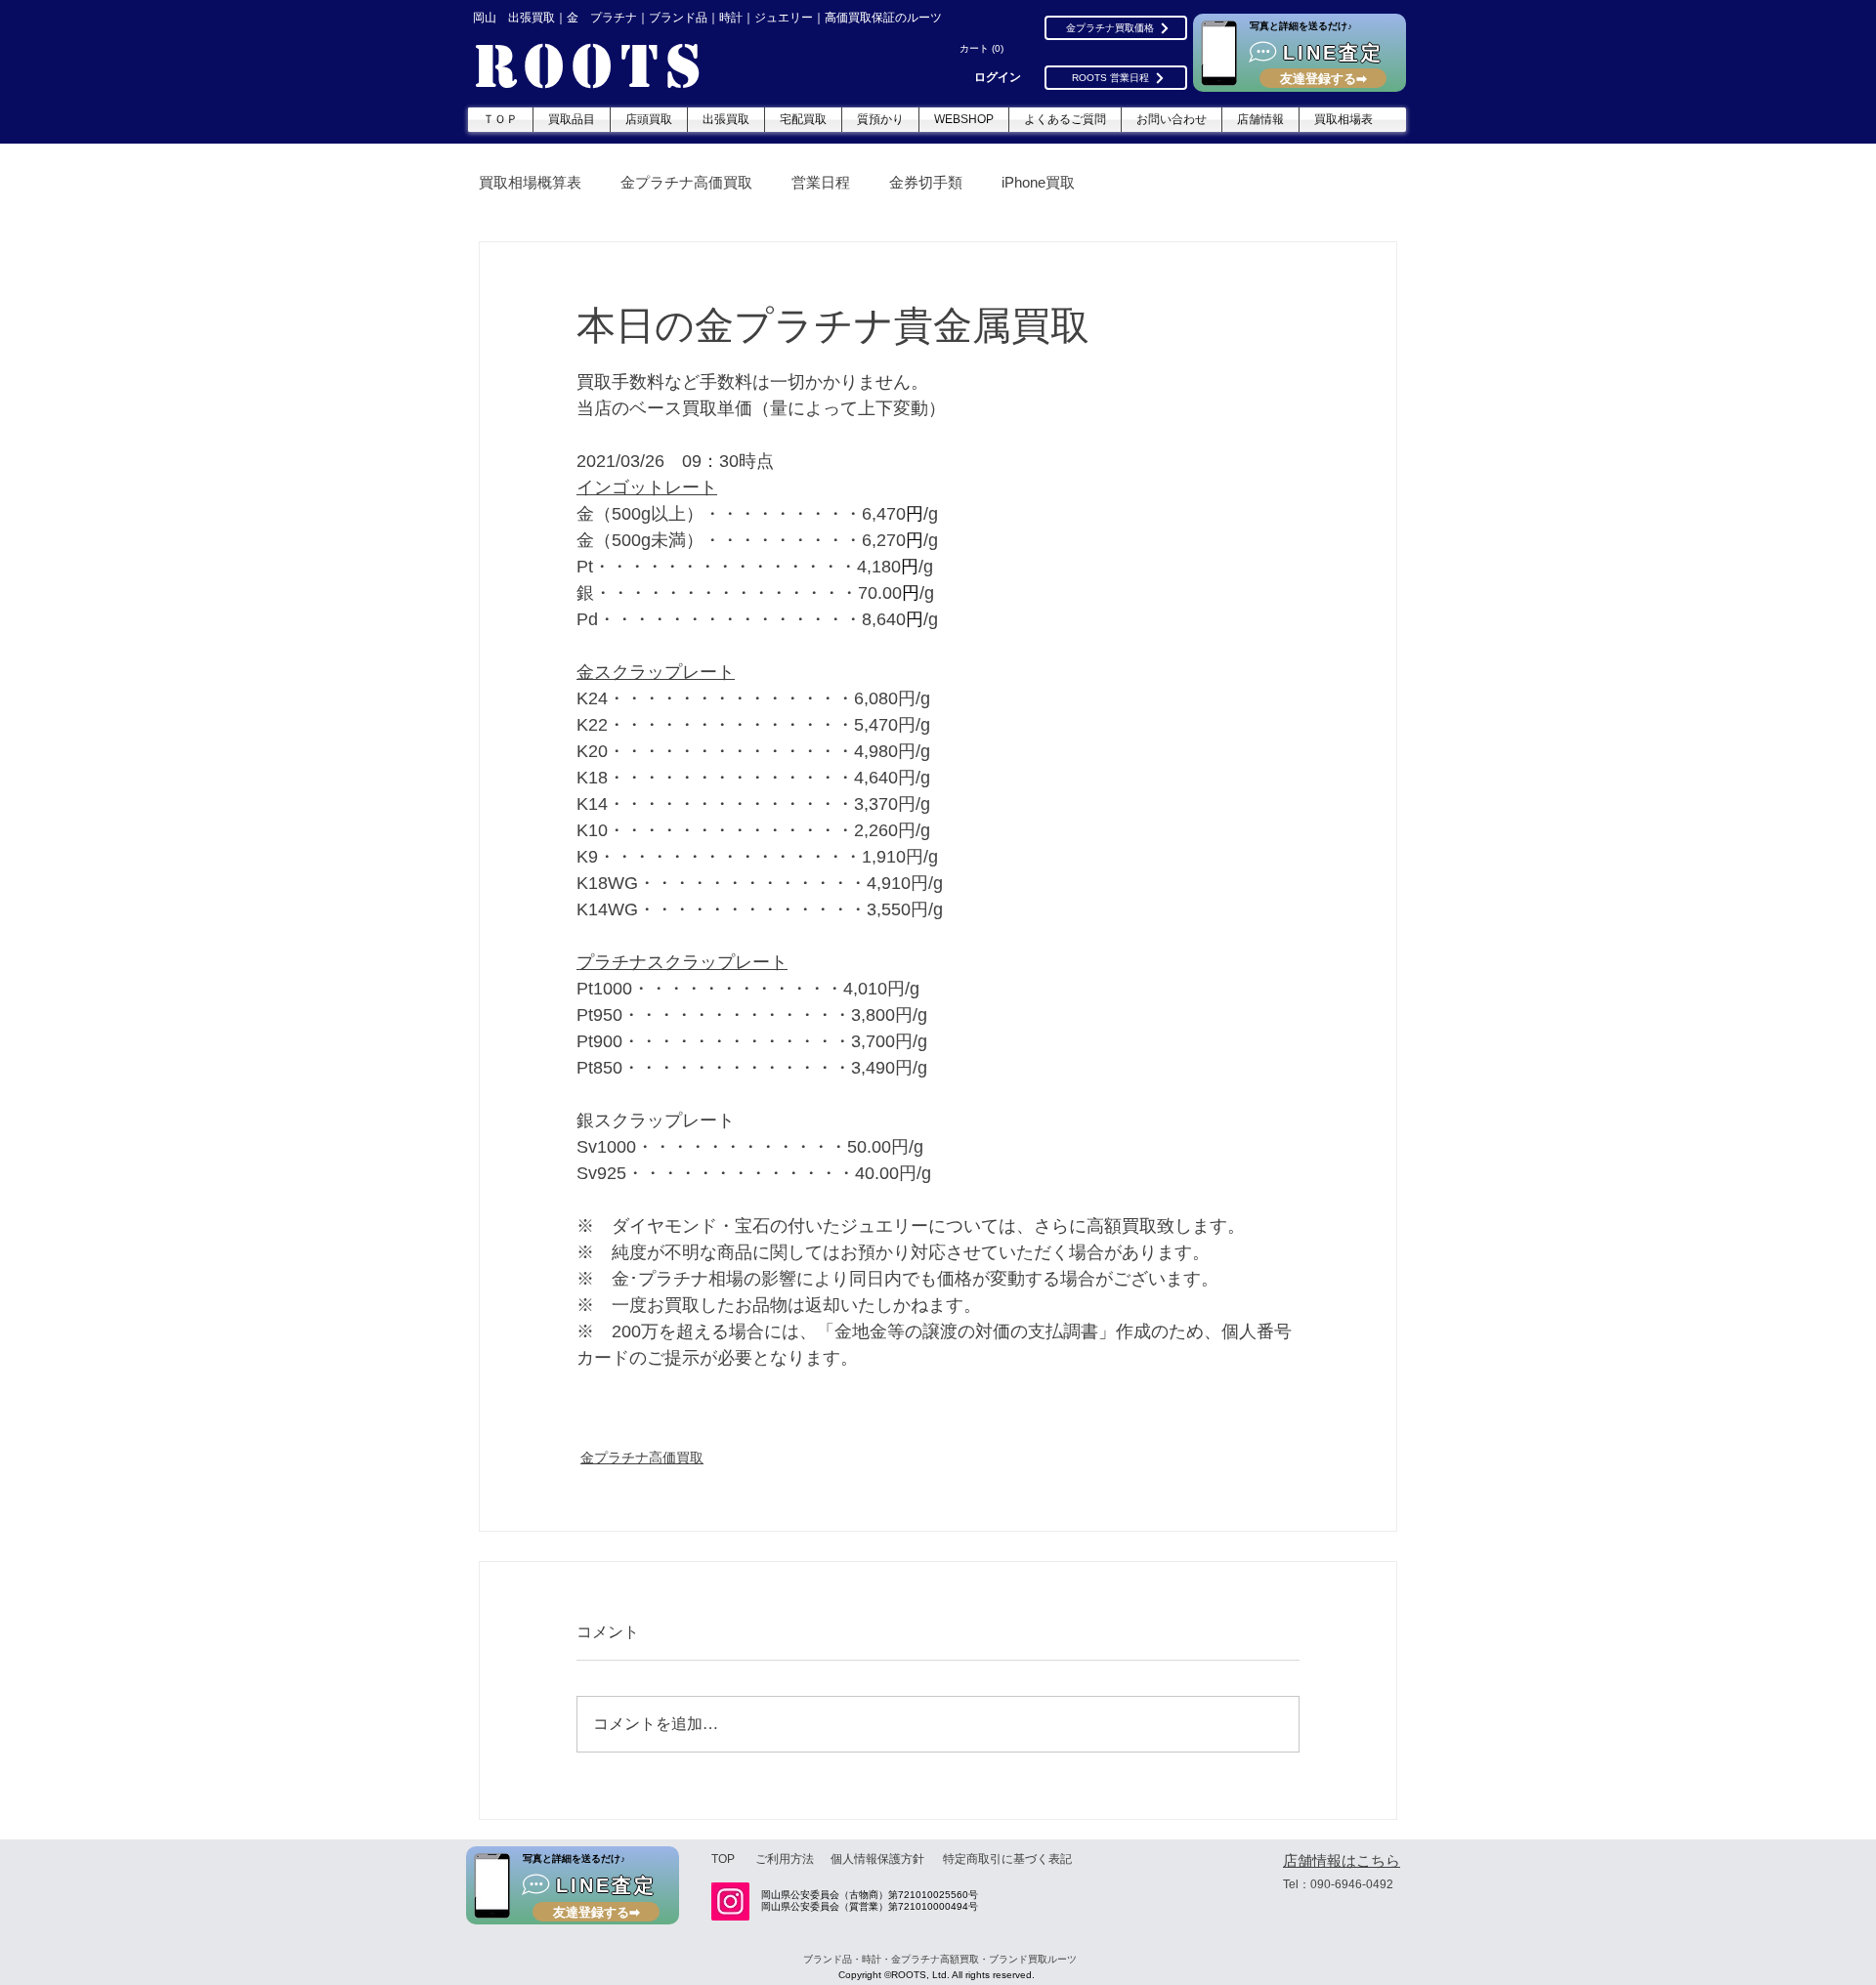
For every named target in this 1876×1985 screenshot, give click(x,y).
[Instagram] (730, 1901)
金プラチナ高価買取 (686, 182)
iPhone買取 (1038, 182)
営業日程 (821, 182)
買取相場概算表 (530, 182)
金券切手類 (926, 182)
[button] (984, 49)
